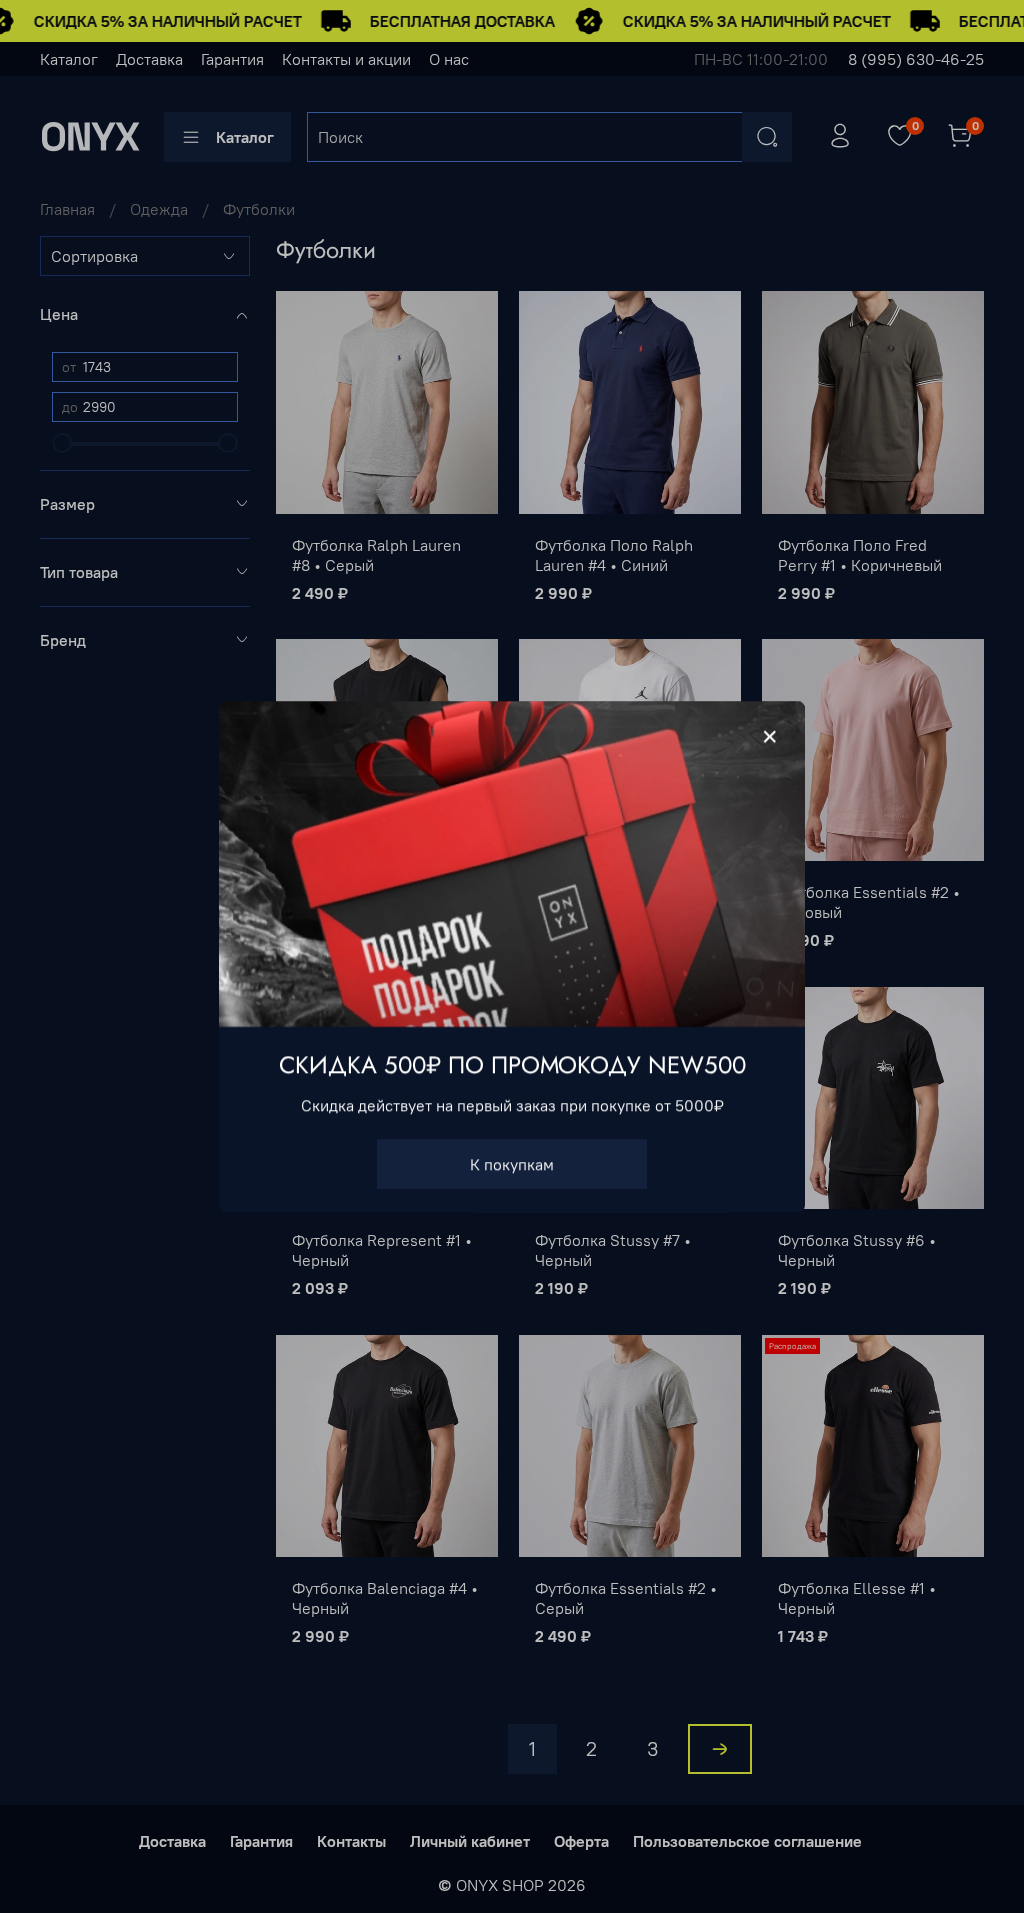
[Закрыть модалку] (770, 737)
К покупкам (512, 1163)
